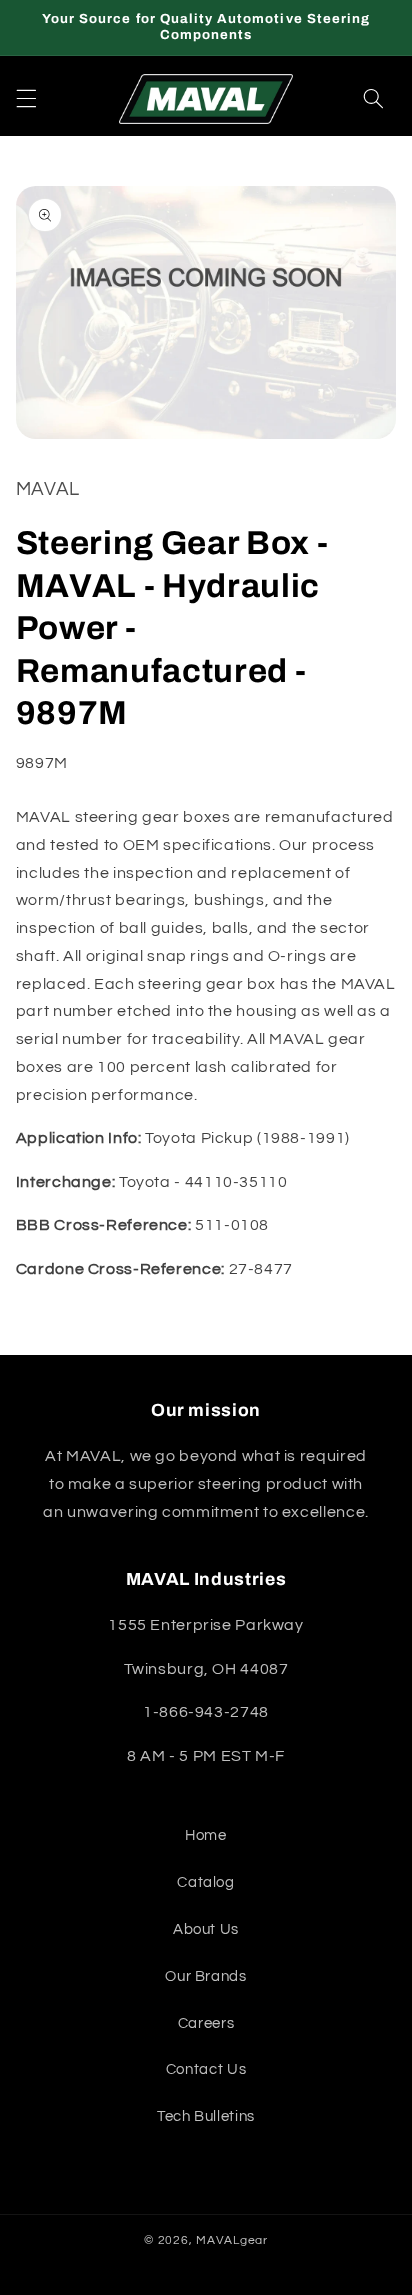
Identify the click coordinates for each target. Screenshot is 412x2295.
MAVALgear (232, 2240)
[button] (26, 99)
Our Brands (205, 1976)
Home (206, 1835)
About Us (206, 1929)
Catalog (205, 1882)
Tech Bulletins (206, 2116)
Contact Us (206, 2069)
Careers (206, 2023)
